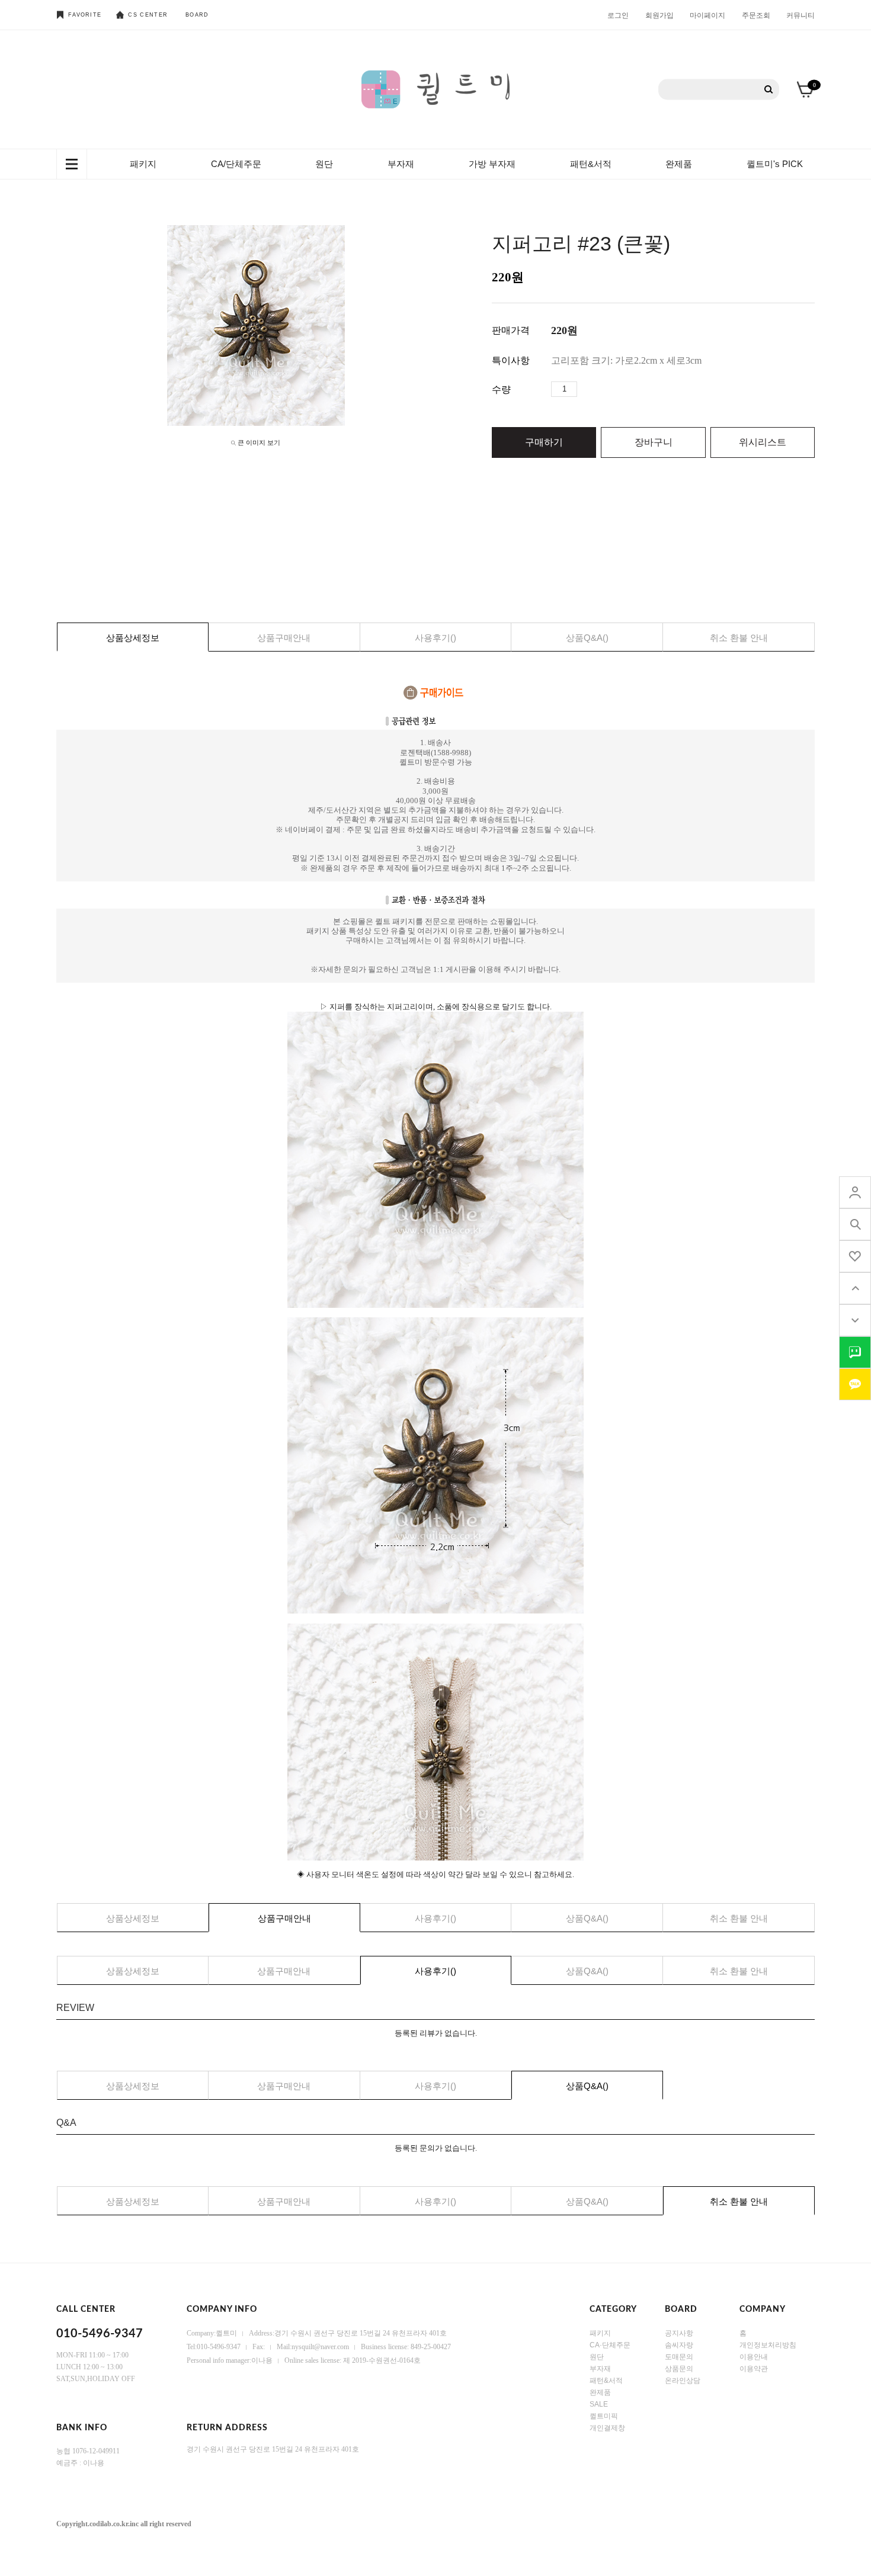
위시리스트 (763, 442)
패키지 (143, 164)
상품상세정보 (133, 638)
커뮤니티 (800, 15)
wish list (855, 1256)
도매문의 (679, 2357)
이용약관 (754, 2369)
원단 (324, 164)
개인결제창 (607, 2428)
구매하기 (544, 442)
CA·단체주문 (610, 2345)
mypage (855, 1192)
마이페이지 (707, 15)
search (855, 1224)
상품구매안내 (284, 638)
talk (855, 1352)
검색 (769, 90)
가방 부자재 (492, 164)
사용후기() (435, 638)
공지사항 (679, 2333)
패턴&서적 (591, 164)
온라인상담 (683, 2381)
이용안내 (754, 2357)
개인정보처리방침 (768, 2345)
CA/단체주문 (236, 164)
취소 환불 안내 (739, 638)
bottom (855, 1320)
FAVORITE (85, 15)
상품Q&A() (587, 638)
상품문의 (679, 2369)
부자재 (401, 164)
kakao (855, 1384)
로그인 (618, 15)
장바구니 (654, 442)
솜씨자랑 (679, 2345)
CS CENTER (148, 15)
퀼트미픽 (604, 2416)
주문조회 (756, 15)
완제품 (679, 164)
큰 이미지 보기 (259, 442)
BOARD (197, 15)
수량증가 (587, 389)
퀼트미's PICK (775, 164)
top (855, 1288)
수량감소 (604, 389)
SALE (599, 2404)
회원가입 (659, 15)
